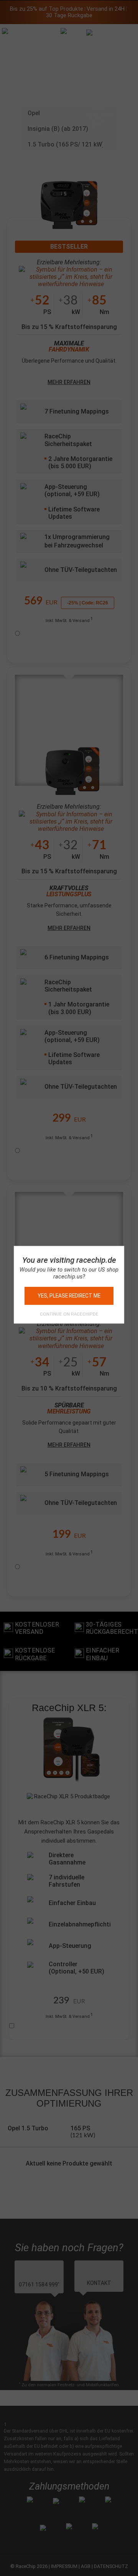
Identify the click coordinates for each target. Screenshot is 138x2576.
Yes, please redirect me (69, 1296)
